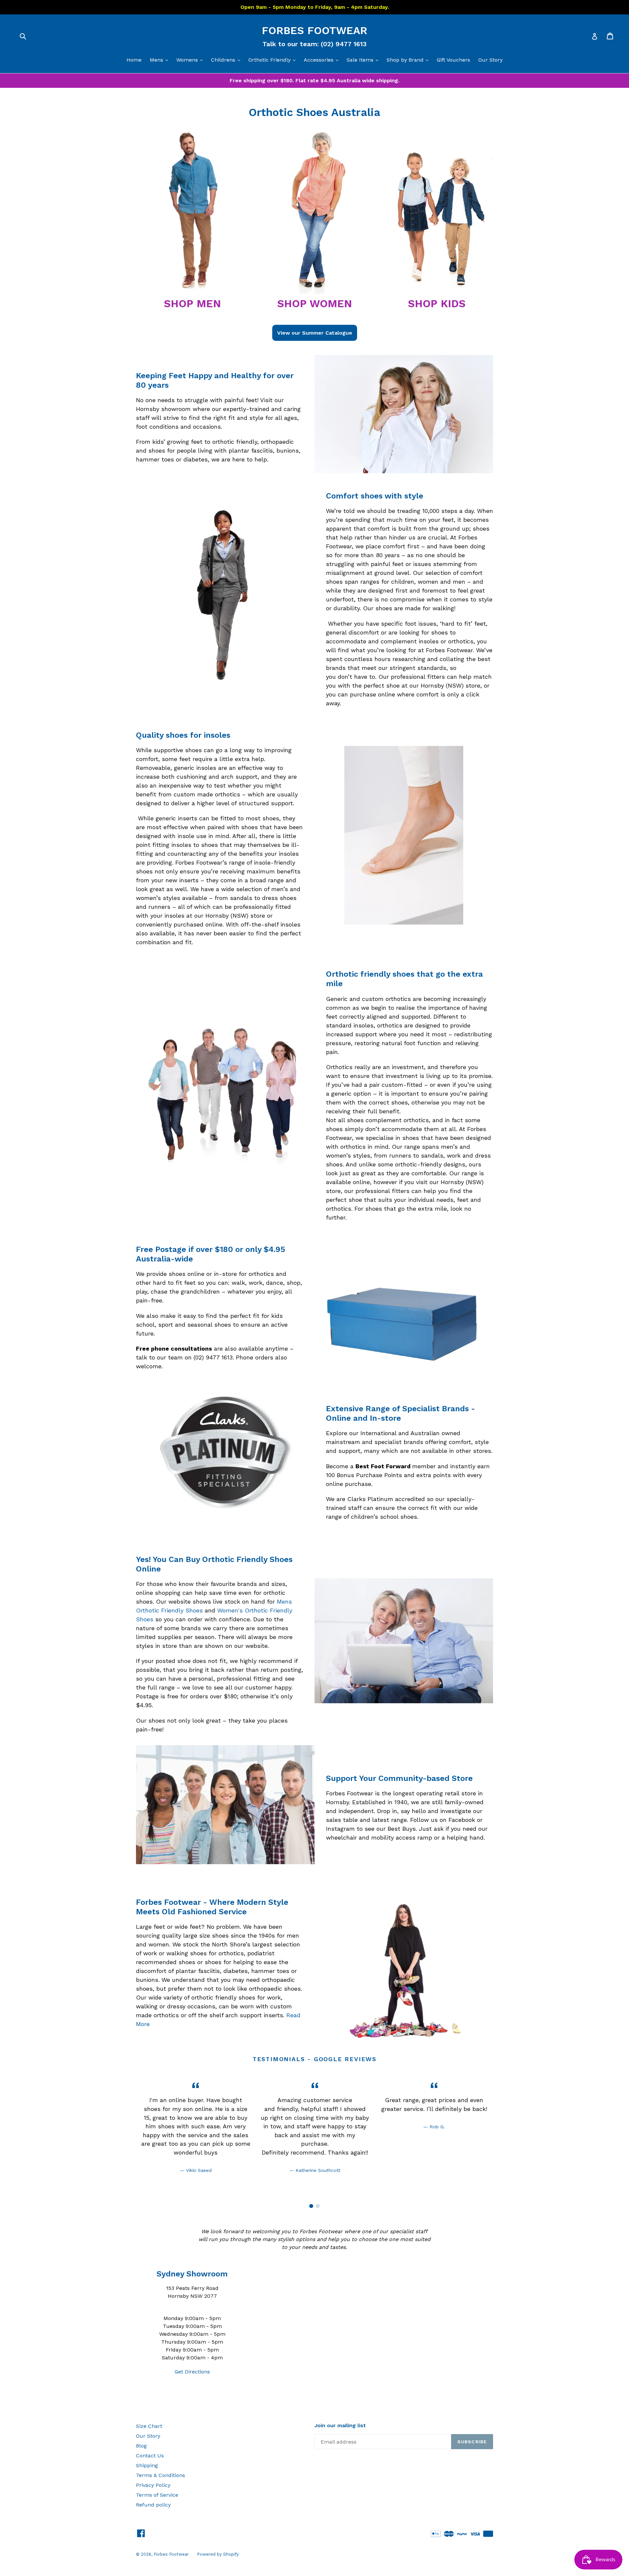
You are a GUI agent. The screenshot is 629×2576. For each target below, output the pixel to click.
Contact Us (150, 2456)
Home (134, 60)
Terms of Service (157, 2495)
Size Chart (149, 2426)
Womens (191, 60)
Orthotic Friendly (274, 60)
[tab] (311, 2206)
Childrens (227, 60)
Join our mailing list (340, 2425)
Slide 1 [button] (311, 2206)
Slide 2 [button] (318, 2206)
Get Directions (192, 2372)
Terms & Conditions (161, 2475)
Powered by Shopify (218, 2554)
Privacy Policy (153, 2485)
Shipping (147, 2465)
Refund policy (153, 2505)
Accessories (323, 60)
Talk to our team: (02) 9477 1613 (314, 44)
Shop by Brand (409, 60)
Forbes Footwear (314, 30)
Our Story (490, 60)
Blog (141, 2446)
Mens (161, 60)
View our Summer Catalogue (315, 333)
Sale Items (364, 60)
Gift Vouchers (453, 60)
